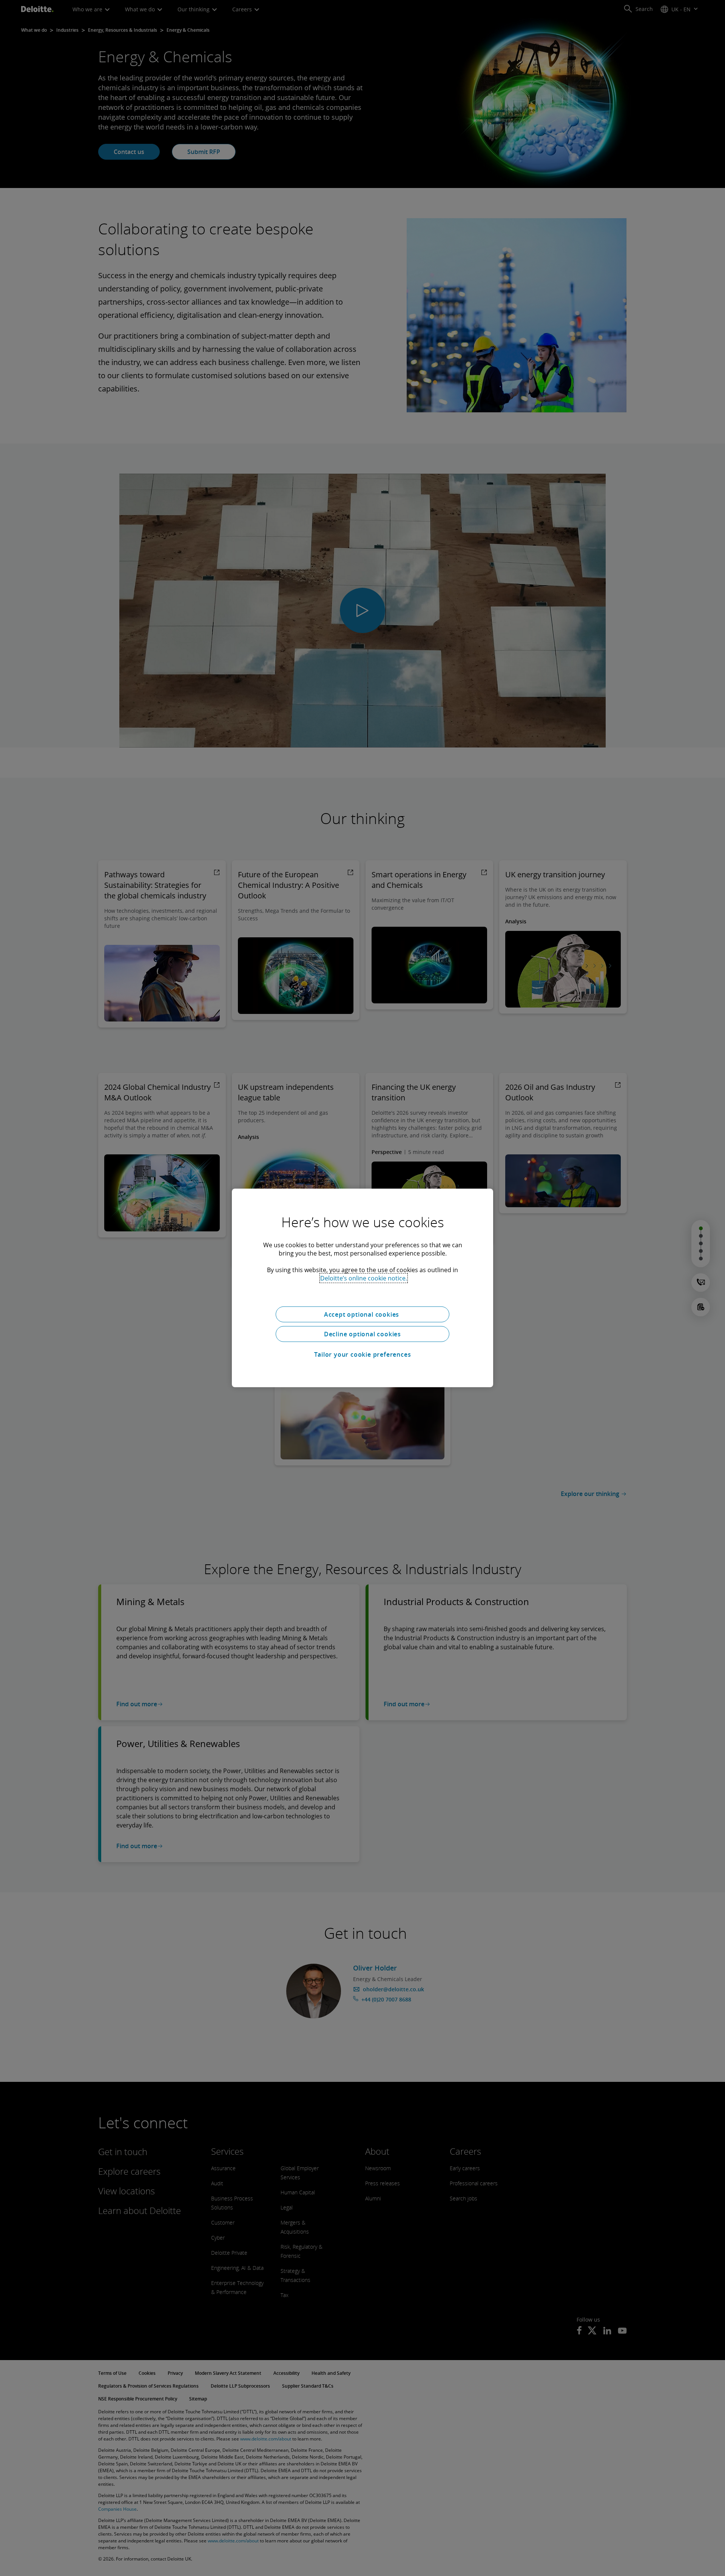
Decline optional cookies (362, 1334)
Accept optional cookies (362, 1314)
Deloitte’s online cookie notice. (364, 1278)
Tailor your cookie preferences (363, 1354)
